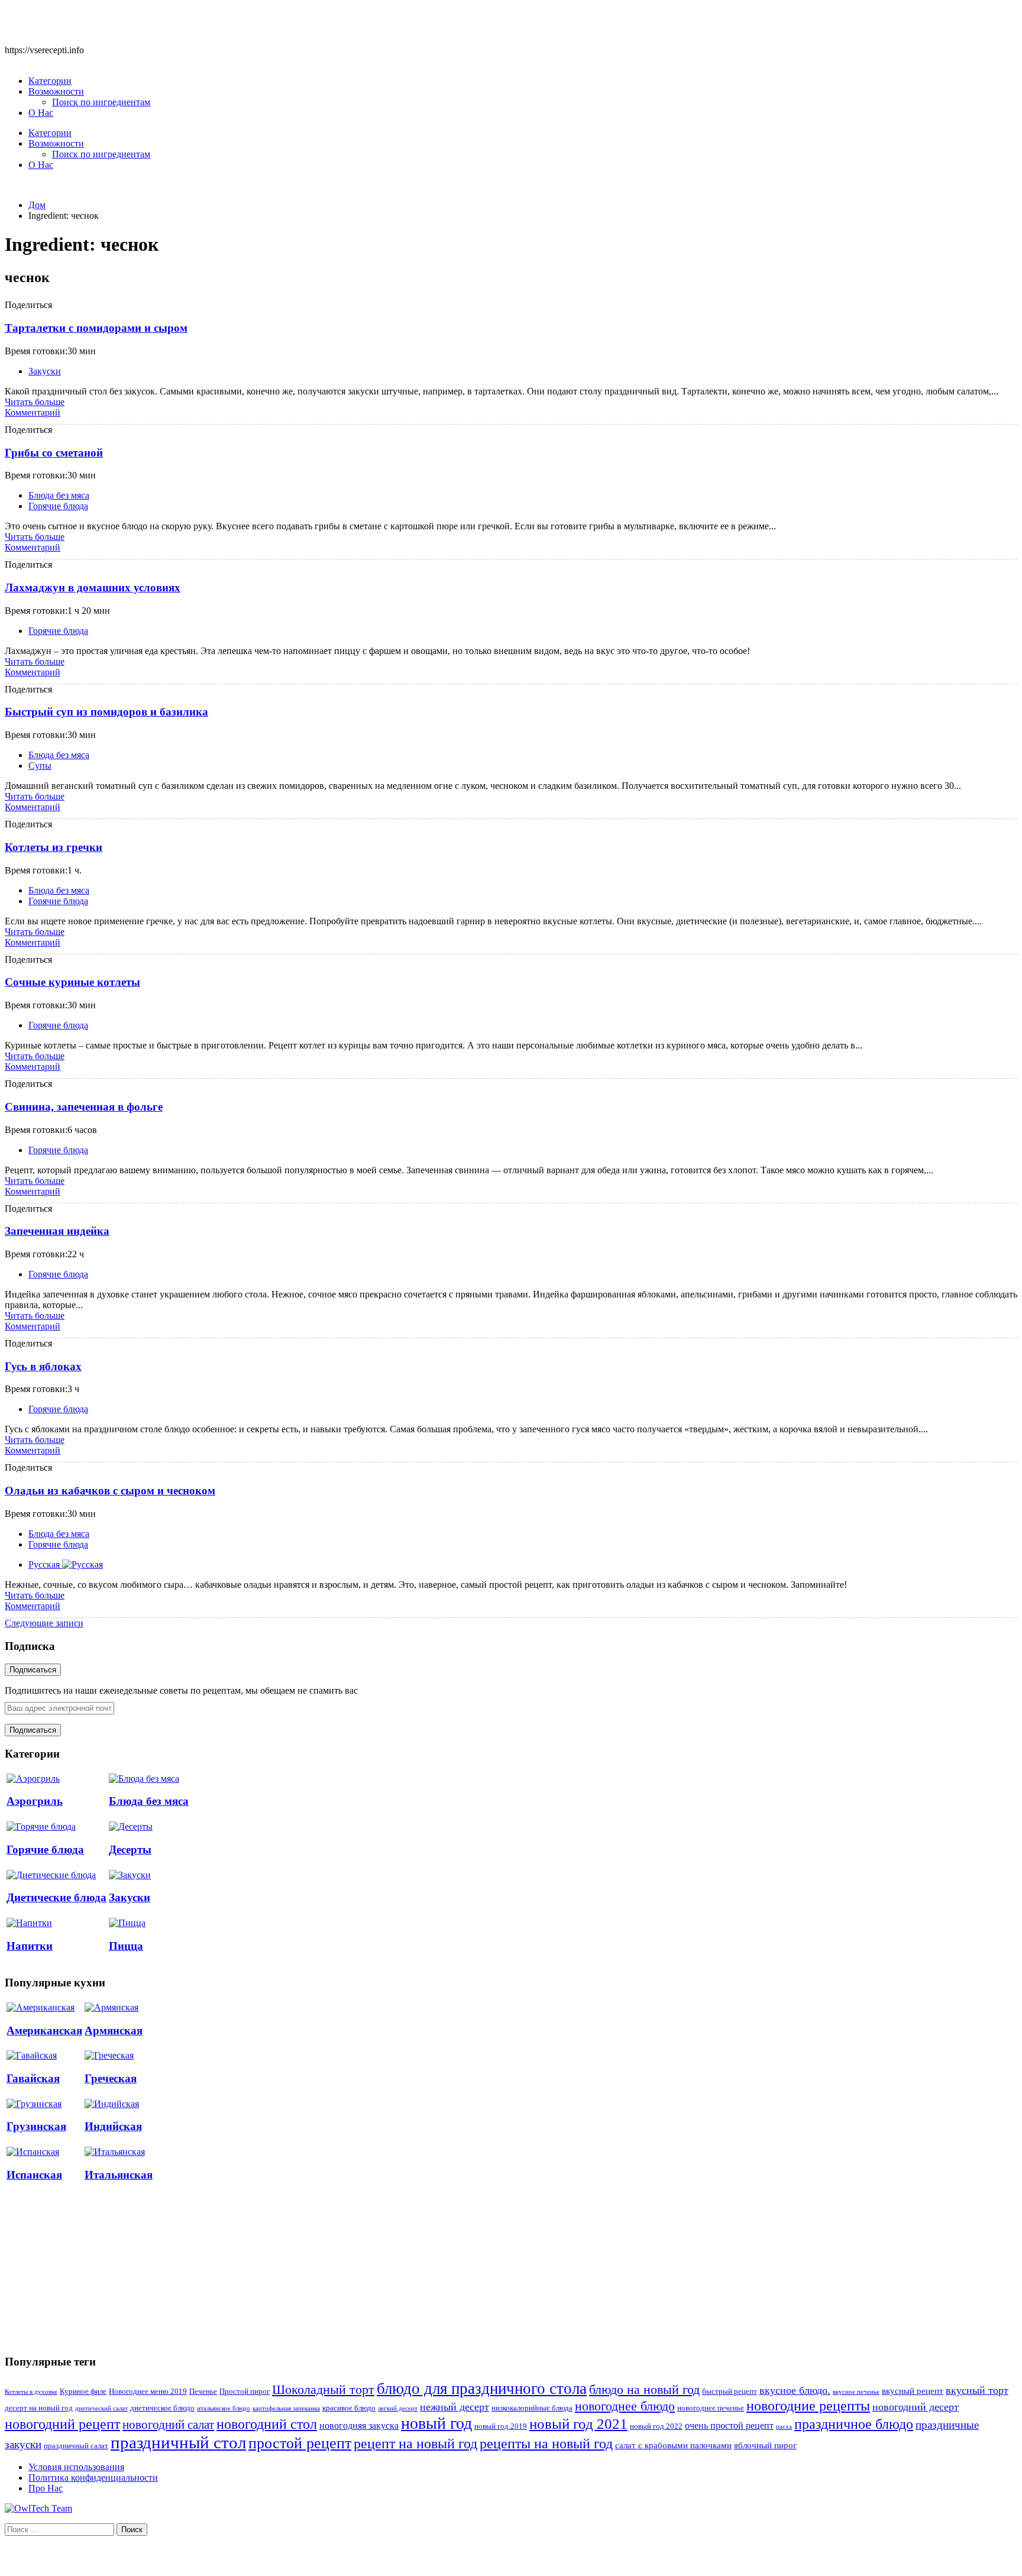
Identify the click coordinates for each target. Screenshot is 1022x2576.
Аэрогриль (35, 1801)
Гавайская (33, 2078)
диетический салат (101, 2408)
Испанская (34, 2175)
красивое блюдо (349, 2408)
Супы (40, 766)
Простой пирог (245, 2391)
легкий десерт (398, 2408)
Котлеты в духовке (31, 2392)
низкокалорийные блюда (532, 2408)
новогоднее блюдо (625, 2406)
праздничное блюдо (854, 2424)
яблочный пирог (765, 2445)
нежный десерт (455, 2407)
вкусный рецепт (913, 2391)
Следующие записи (44, 1623)
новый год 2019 (501, 2426)
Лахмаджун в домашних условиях (93, 588)
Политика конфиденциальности (93, 2478)
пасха (784, 2427)
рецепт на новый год (415, 2444)
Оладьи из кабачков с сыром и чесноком (110, 1491)
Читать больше (35, 402)
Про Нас (46, 2488)
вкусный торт (977, 2390)
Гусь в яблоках (43, 1366)
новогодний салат (168, 2425)
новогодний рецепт (62, 2424)
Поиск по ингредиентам (101, 102)
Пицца (126, 1946)
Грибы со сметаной (54, 453)
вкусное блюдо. (795, 2390)
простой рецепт (300, 2443)
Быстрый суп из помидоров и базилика (106, 712)
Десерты (130, 1850)
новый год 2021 (578, 2424)
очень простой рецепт (729, 2425)
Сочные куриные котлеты (72, 982)
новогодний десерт (916, 2407)
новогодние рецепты (808, 2406)
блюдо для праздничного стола (482, 2389)
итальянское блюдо (224, 2408)
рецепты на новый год (546, 2443)
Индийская (113, 2126)
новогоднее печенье (711, 2408)
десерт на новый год (39, 2408)
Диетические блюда (56, 1897)
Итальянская (119, 2175)
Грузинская (36, 2126)
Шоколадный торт (323, 2389)
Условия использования (76, 2467)
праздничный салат (76, 2446)
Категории (50, 81)
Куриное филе (83, 2391)
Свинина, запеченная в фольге (84, 1107)
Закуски (45, 371)
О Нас (41, 113)
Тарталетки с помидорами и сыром (96, 328)
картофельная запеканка (286, 2408)
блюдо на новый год (644, 2389)
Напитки (30, 1946)
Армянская (114, 2030)
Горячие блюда (58, 506)
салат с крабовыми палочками (673, 2445)
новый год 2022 (656, 2426)
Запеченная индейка (57, 1231)
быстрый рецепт (730, 2391)
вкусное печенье (856, 2392)
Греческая (111, 2078)
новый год (436, 2423)
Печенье (203, 2391)
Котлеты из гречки (54, 847)
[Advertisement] (93, 2268)
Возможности (56, 91)
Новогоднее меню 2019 (148, 2391)
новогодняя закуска (359, 2425)
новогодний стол (267, 2424)
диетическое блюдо (162, 2408)
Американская (44, 2030)
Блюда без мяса (59, 495)
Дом (37, 205)
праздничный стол (178, 2442)
